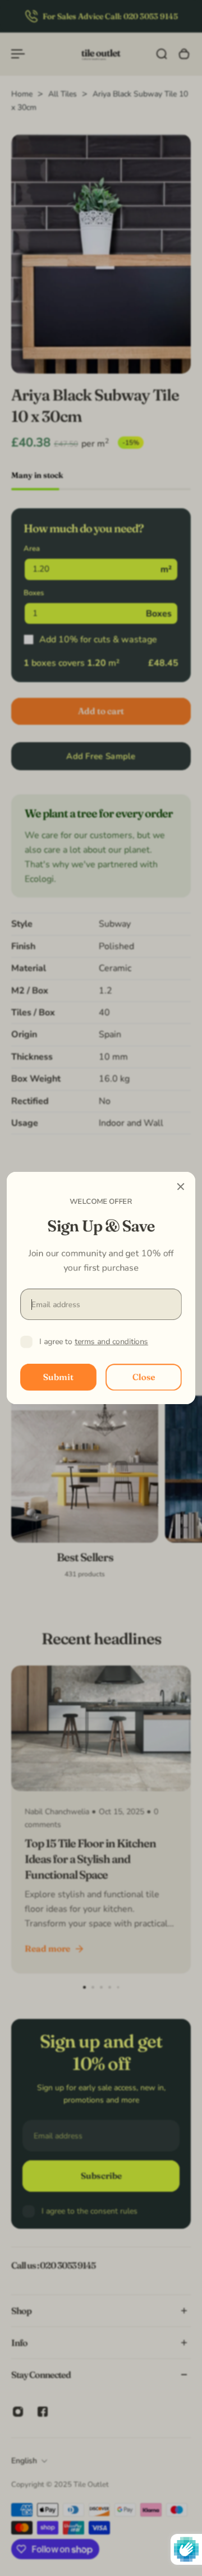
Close (144, 1377)
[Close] (181, 1186)
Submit (58, 1377)
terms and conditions (111, 1342)
